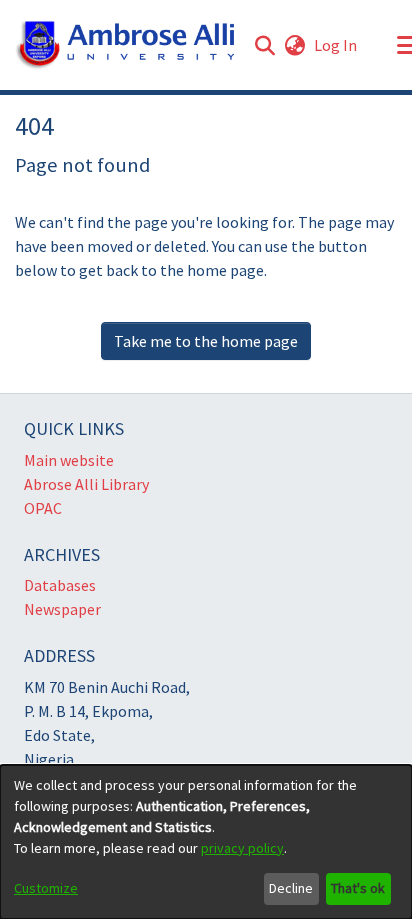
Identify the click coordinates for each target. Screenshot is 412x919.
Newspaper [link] (62, 609)
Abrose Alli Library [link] (86, 484)
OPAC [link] (43, 508)
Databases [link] (60, 585)
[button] (125, 45)
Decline (291, 888)
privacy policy (242, 848)
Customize (46, 888)
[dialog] (206, 842)
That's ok (358, 888)
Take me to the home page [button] (206, 341)
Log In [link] (336, 45)
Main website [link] (69, 460)
